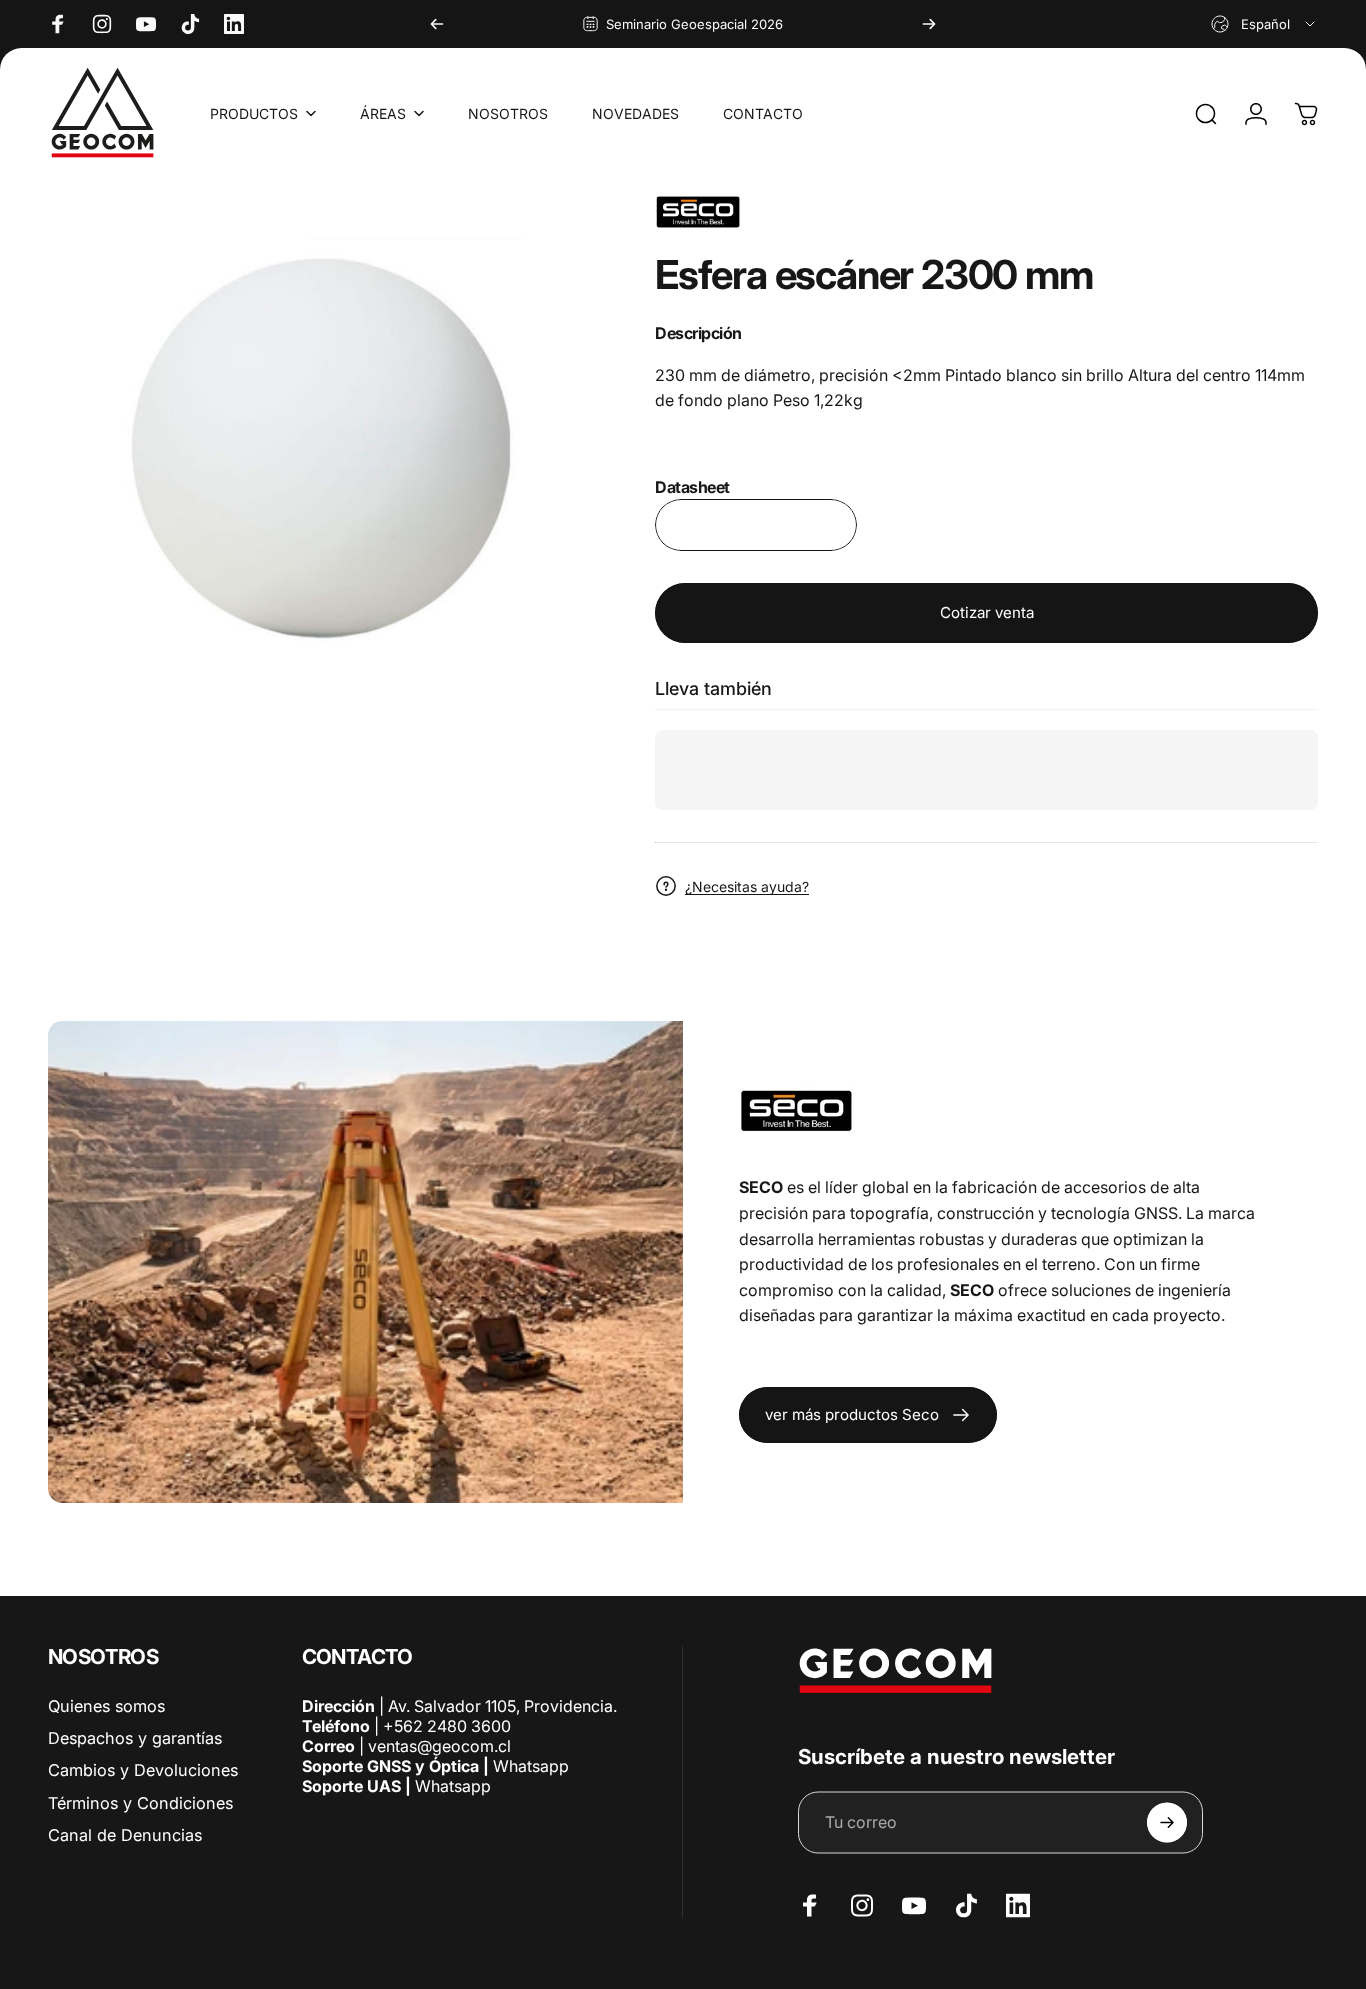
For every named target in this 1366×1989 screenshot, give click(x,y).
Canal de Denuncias (125, 1834)
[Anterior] (437, 24)
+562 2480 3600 (447, 1725)
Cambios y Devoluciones (143, 1770)
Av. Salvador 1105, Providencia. (502, 1705)
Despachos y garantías (135, 1737)
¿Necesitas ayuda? (747, 886)
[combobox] (1264, 24)
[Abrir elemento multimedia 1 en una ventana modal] (319, 450)
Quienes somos (106, 1705)
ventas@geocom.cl (439, 1745)
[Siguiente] (929, 24)
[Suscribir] (1167, 1822)
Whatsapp (529, 1765)
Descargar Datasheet (756, 524)
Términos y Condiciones (140, 1802)
